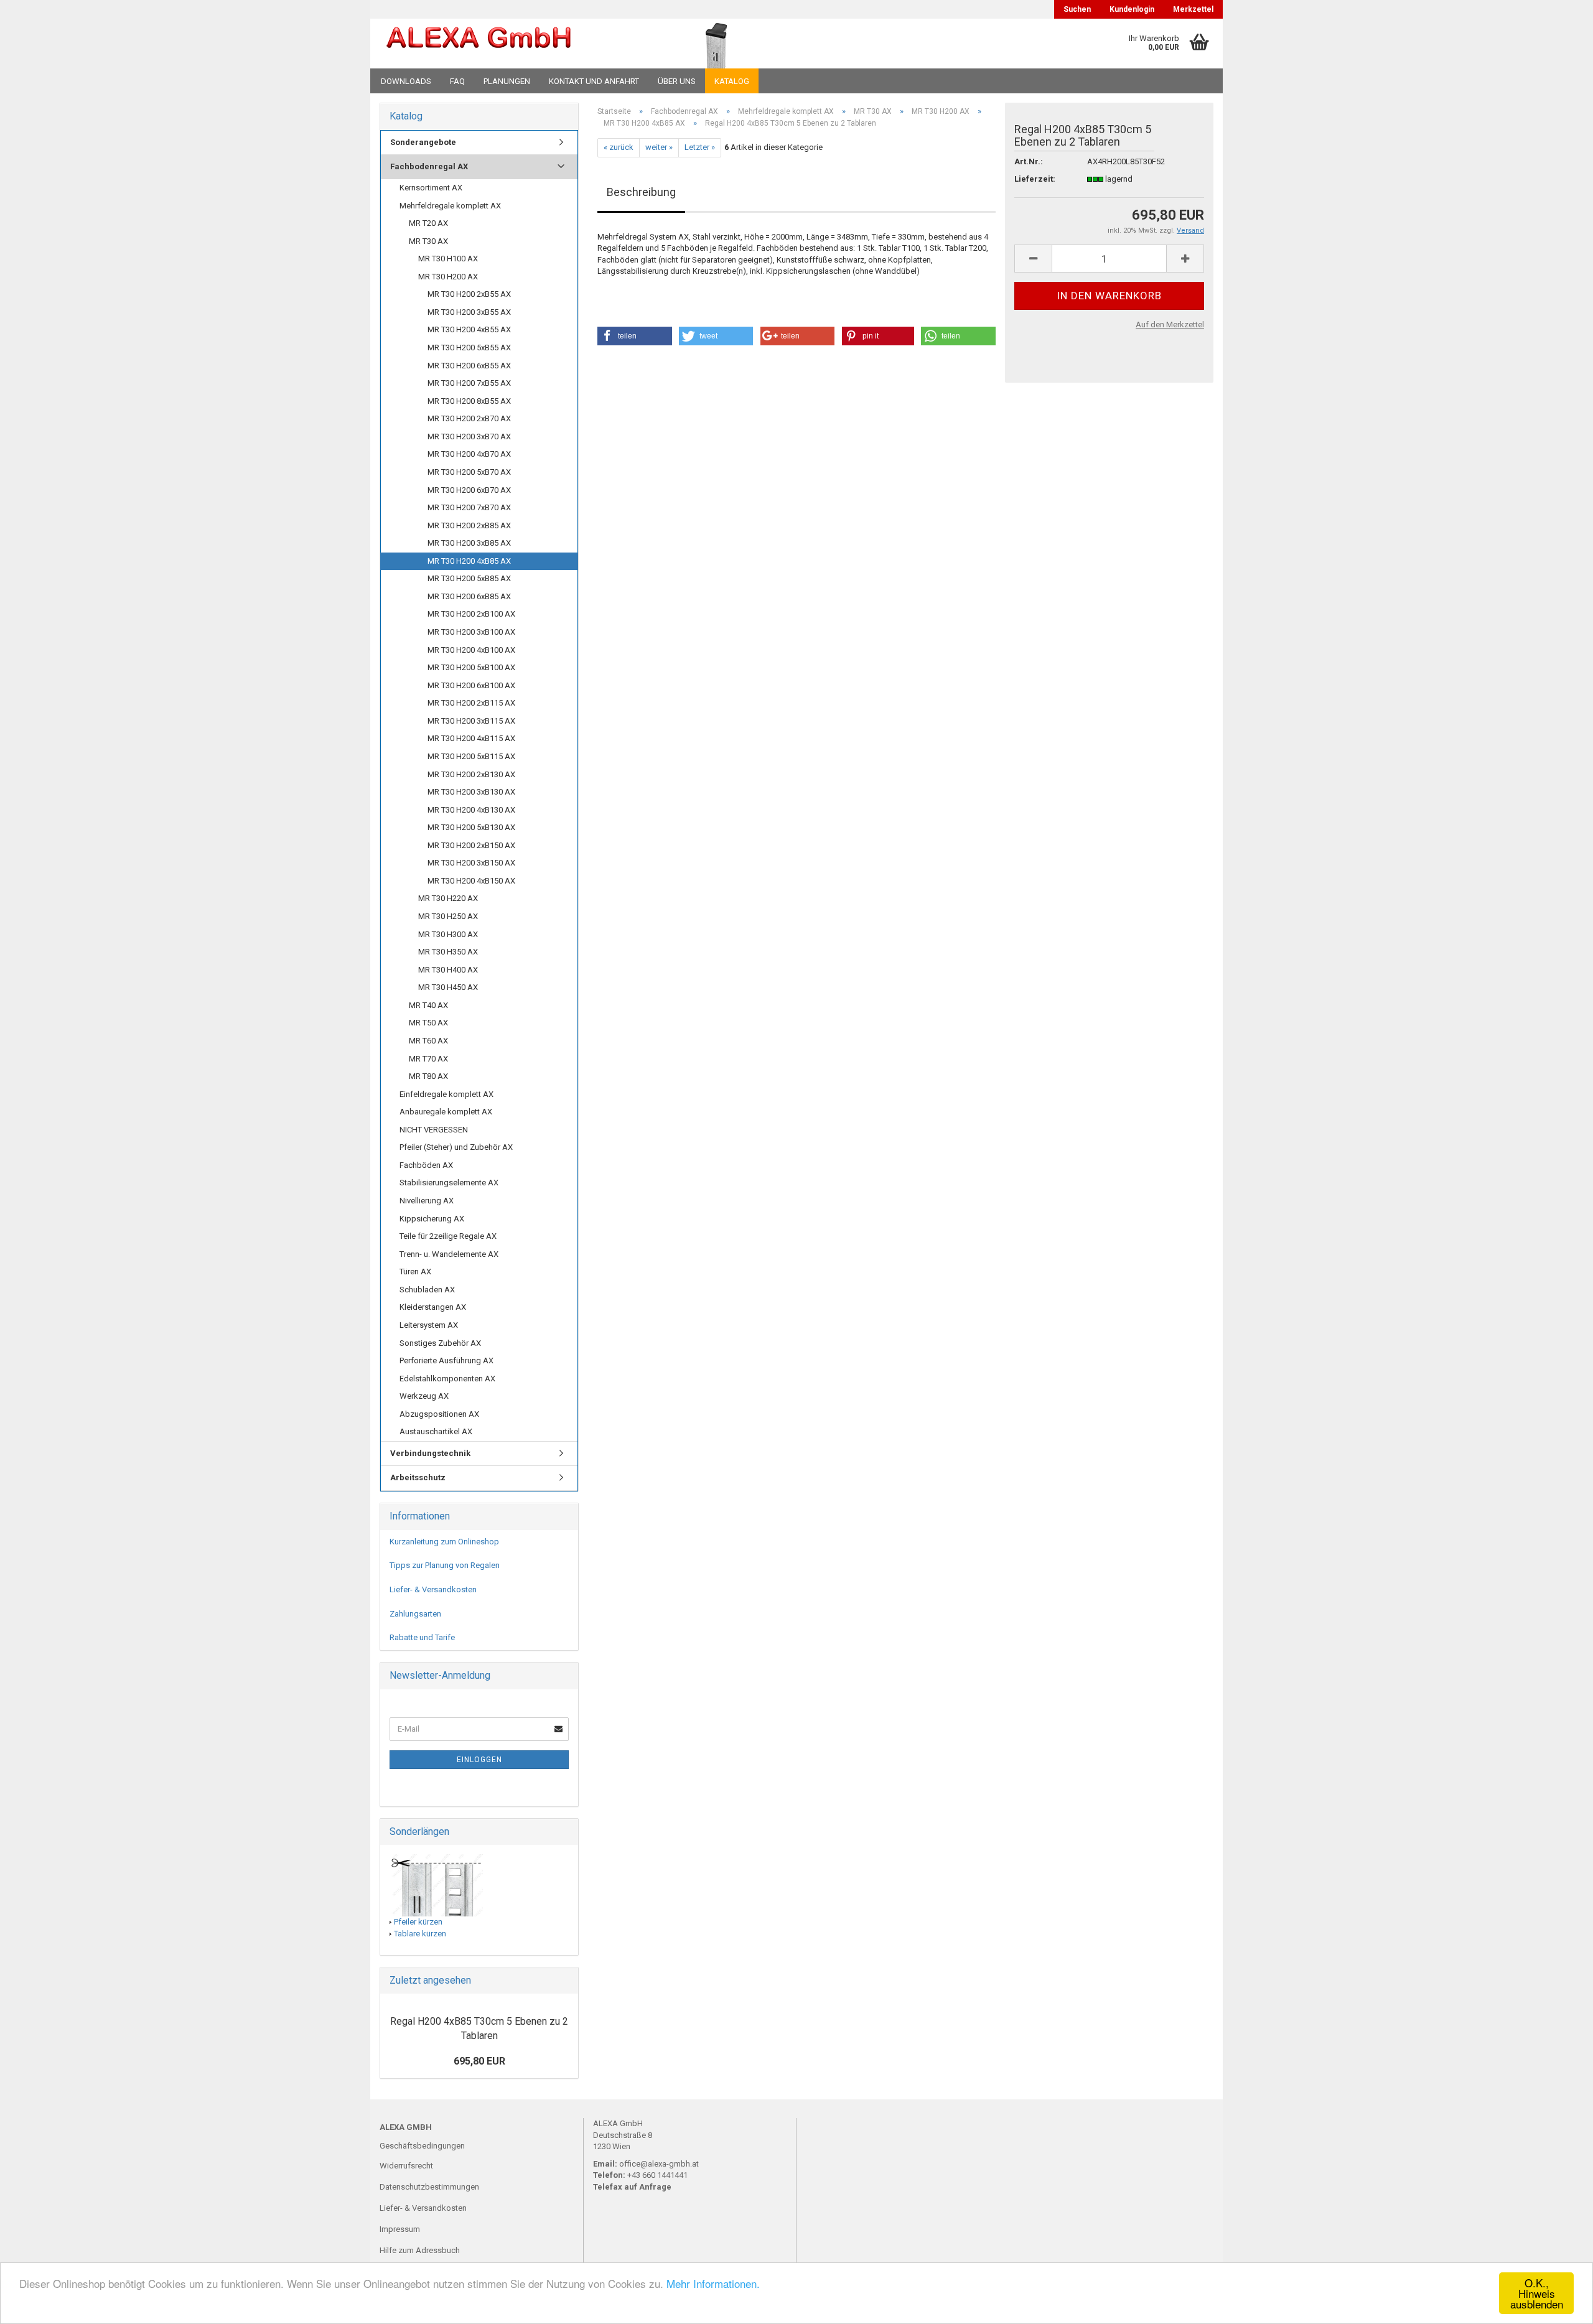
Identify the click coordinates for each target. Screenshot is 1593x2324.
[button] (635, 336)
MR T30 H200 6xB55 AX (469, 366)
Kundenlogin (1132, 9)
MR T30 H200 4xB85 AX (469, 561)
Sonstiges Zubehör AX (440, 1343)
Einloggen (479, 1760)
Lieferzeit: (1035, 179)
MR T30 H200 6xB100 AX (471, 685)
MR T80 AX (428, 1076)
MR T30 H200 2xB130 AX (471, 774)
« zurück (619, 147)
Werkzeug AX (424, 1396)
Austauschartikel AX (436, 1431)
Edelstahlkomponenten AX (447, 1379)
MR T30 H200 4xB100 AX (471, 650)
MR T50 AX (428, 1023)
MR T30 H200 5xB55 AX (469, 348)
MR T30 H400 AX (448, 970)
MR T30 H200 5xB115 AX (471, 756)
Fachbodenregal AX (429, 166)
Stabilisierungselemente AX (449, 1183)
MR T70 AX (428, 1059)
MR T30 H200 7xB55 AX (469, 383)
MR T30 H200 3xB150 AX (471, 863)
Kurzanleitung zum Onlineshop (444, 1542)
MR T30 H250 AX (448, 916)
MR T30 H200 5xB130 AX (471, 827)
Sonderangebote (423, 142)
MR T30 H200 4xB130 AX (471, 810)
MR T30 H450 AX (448, 987)
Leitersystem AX (429, 1325)
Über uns (677, 81)
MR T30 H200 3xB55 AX (469, 312)
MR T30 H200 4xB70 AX (469, 454)
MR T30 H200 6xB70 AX (469, 490)
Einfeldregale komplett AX (446, 1094)
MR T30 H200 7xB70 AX (469, 507)
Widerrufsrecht (406, 2166)
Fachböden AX (426, 1165)
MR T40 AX (428, 1005)
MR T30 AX (428, 241)
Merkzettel (1193, 9)
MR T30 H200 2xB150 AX (471, 845)
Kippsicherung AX (432, 1219)
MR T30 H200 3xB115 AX (471, 721)
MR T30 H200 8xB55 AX (469, 401)
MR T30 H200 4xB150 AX (471, 881)
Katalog (732, 81)
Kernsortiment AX (431, 188)
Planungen (507, 81)
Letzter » (700, 147)
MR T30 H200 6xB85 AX (469, 596)
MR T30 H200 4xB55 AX (469, 329)
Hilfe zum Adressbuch (420, 2250)
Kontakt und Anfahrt (594, 81)
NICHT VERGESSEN (434, 1130)
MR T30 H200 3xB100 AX (471, 632)
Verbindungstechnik (430, 1453)
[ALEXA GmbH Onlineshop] (512, 44)
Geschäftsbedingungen (422, 2146)
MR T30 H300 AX (448, 934)
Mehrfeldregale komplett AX (450, 206)
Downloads (406, 81)
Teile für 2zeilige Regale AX (448, 1236)
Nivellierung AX (427, 1201)
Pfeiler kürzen (418, 1922)
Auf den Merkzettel (1170, 324)
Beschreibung (641, 192)
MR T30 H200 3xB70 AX (469, 436)
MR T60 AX (428, 1041)
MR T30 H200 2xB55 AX (469, 294)
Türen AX (415, 1272)
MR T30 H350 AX (448, 952)
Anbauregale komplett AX (446, 1112)
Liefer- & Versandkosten (433, 1589)
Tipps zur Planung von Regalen (445, 1565)
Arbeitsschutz (418, 1477)
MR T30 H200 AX (448, 277)
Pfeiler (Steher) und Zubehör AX (456, 1147)
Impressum (400, 2229)
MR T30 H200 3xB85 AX (469, 543)
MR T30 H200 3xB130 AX (471, 792)
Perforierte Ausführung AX (446, 1360)
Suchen (1077, 9)
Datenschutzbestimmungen (429, 2187)
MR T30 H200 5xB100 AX (471, 667)
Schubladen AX (427, 1290)
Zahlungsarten (415, 1614)
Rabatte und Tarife (422, 1637)
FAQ (457, 81)
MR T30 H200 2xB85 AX (469, 525)
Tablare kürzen (420, 1934)
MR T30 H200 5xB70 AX (469, 472)
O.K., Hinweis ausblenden (1537, 2293)
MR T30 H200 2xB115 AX (471, 703)
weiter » (659, 147)
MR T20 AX (428, 223)
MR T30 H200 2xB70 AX (469, 418)
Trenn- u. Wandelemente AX (449, 1254)
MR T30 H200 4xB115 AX (471, 738)
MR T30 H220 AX (448, 898)
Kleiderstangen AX (433, 1307)
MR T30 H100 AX (448, 259)
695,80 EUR (479, 2061)
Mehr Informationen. (713, 2283)
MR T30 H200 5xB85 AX (469, 578)
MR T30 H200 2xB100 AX (471, 614)
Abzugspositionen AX (439, 1414)
